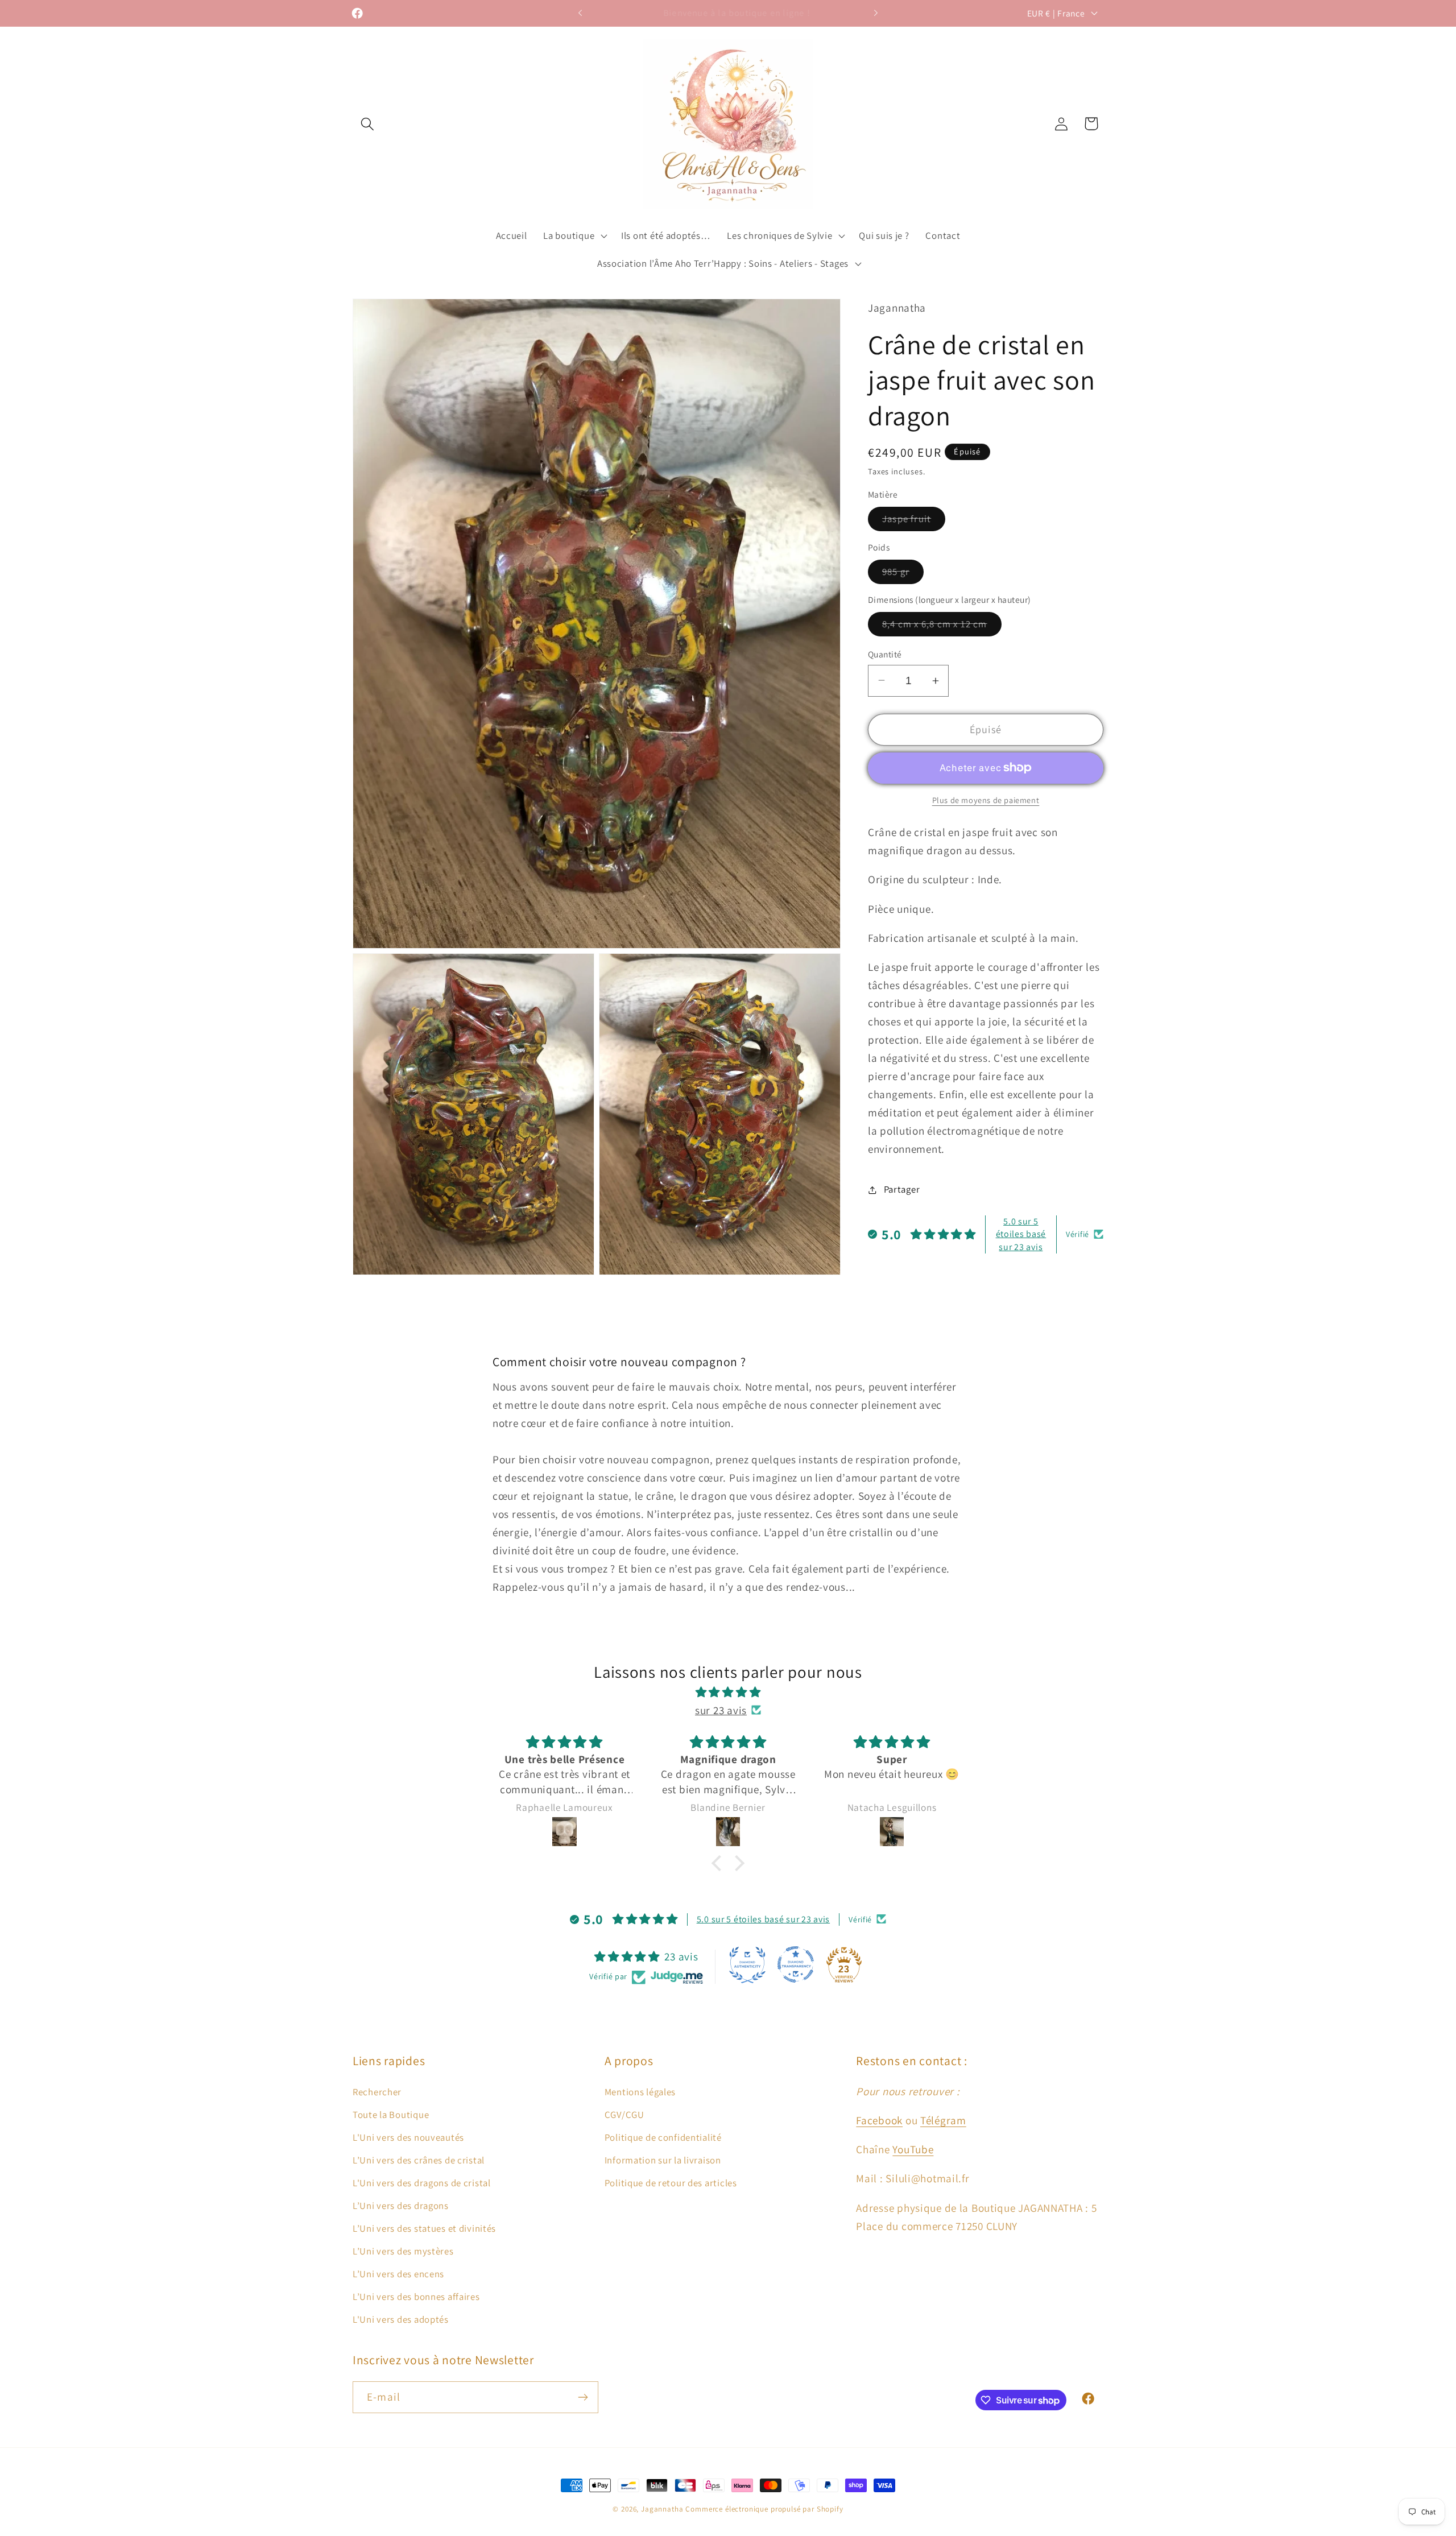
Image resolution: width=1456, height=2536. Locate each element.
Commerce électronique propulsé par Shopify (764, 2509)
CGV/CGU (624, 2115)
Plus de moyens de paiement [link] (986, 800)
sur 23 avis (721, 1710)
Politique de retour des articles (671, 2183)
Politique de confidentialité (663, 2137)
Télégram (943, 2120)
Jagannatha (663, 2509)
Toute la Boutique (391, 2115)
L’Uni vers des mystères (403, 2251)
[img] (728, 1691)
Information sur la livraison (663, 2160)
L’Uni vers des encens (398, 2274)
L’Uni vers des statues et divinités (424, 2228)
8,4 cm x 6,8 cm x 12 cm (942, 627)
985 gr (903, 574)
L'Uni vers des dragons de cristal (422, 2183)
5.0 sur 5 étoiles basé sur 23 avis (1021, 1234)
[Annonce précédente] (580, 13)
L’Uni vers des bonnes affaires (416, 2297)
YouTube (913, 2150)
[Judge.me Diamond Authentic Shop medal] (747, 1964)
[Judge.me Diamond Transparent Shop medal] (796, 1964)
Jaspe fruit (914, 522)
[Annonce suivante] (876, 13)
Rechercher (377, 2092)
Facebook (879, 2120)
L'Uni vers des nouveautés (408, 2137)
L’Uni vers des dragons (401, 2206)
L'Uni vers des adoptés (401, 2319)
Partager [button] (902, 1189)
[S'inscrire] (583, 2397)
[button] (368, 124)
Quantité (885, 654)
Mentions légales (640, 2092)
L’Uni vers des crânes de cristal (419, 2160)
